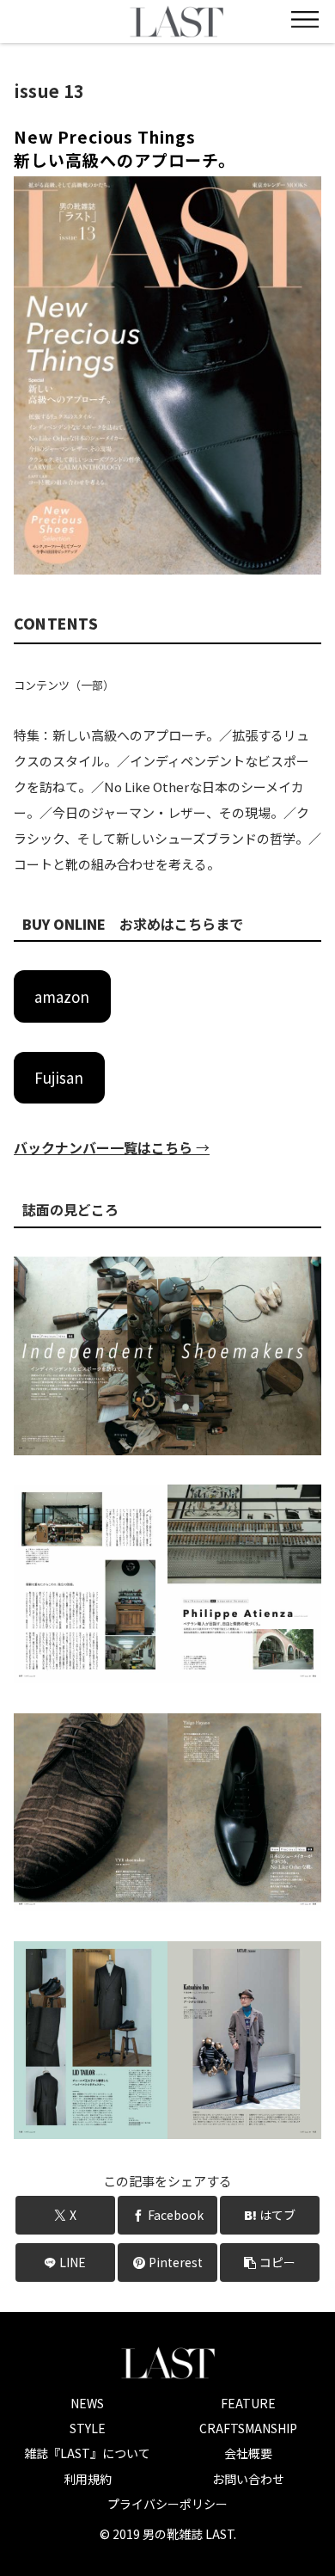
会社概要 (248, 2453)
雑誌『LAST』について (87, 2453)
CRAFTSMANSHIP (248, 2428)
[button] (270, 2262)
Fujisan (59, 1077)
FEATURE (248, 2403)
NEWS (87, 2403)
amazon (62, 996)
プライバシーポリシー (167, 2504)
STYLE (88, 2428)
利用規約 (88, 2479)
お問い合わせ (248, 2479)
